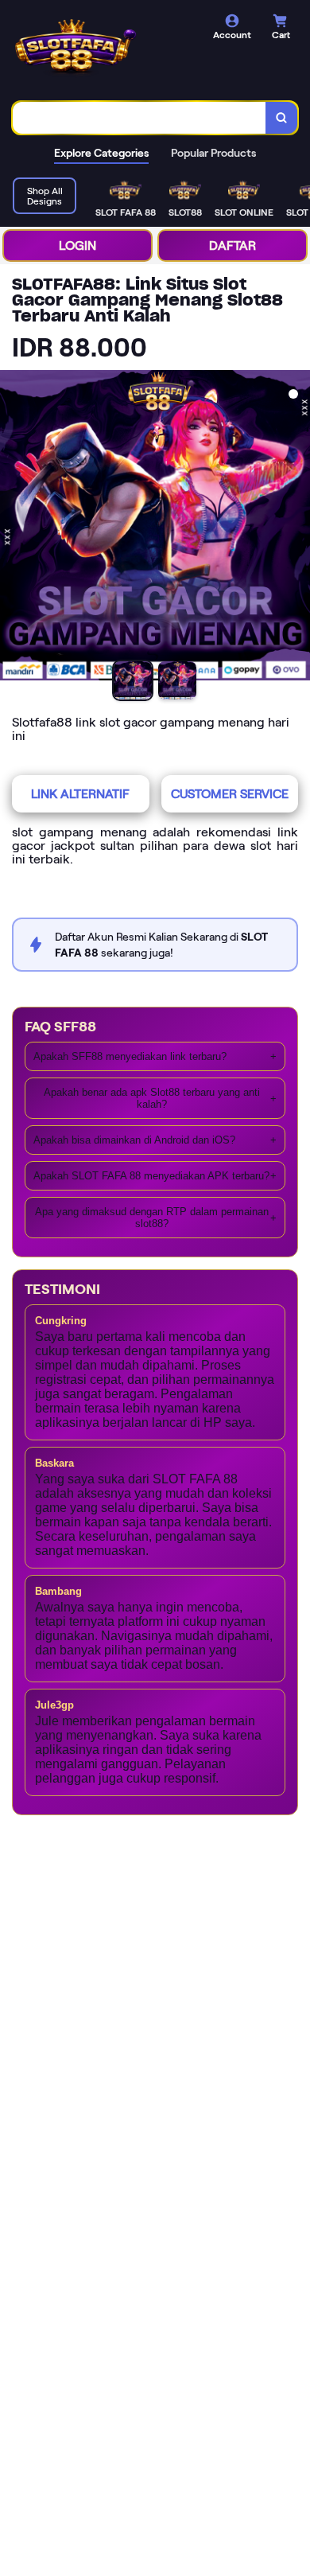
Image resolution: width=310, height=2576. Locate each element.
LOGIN (77, 246)
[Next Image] (297, 528)
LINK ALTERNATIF (80, 794)
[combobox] (139, 118)
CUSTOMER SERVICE (230, 794)
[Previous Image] (13, 528)
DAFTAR (232, 246)
